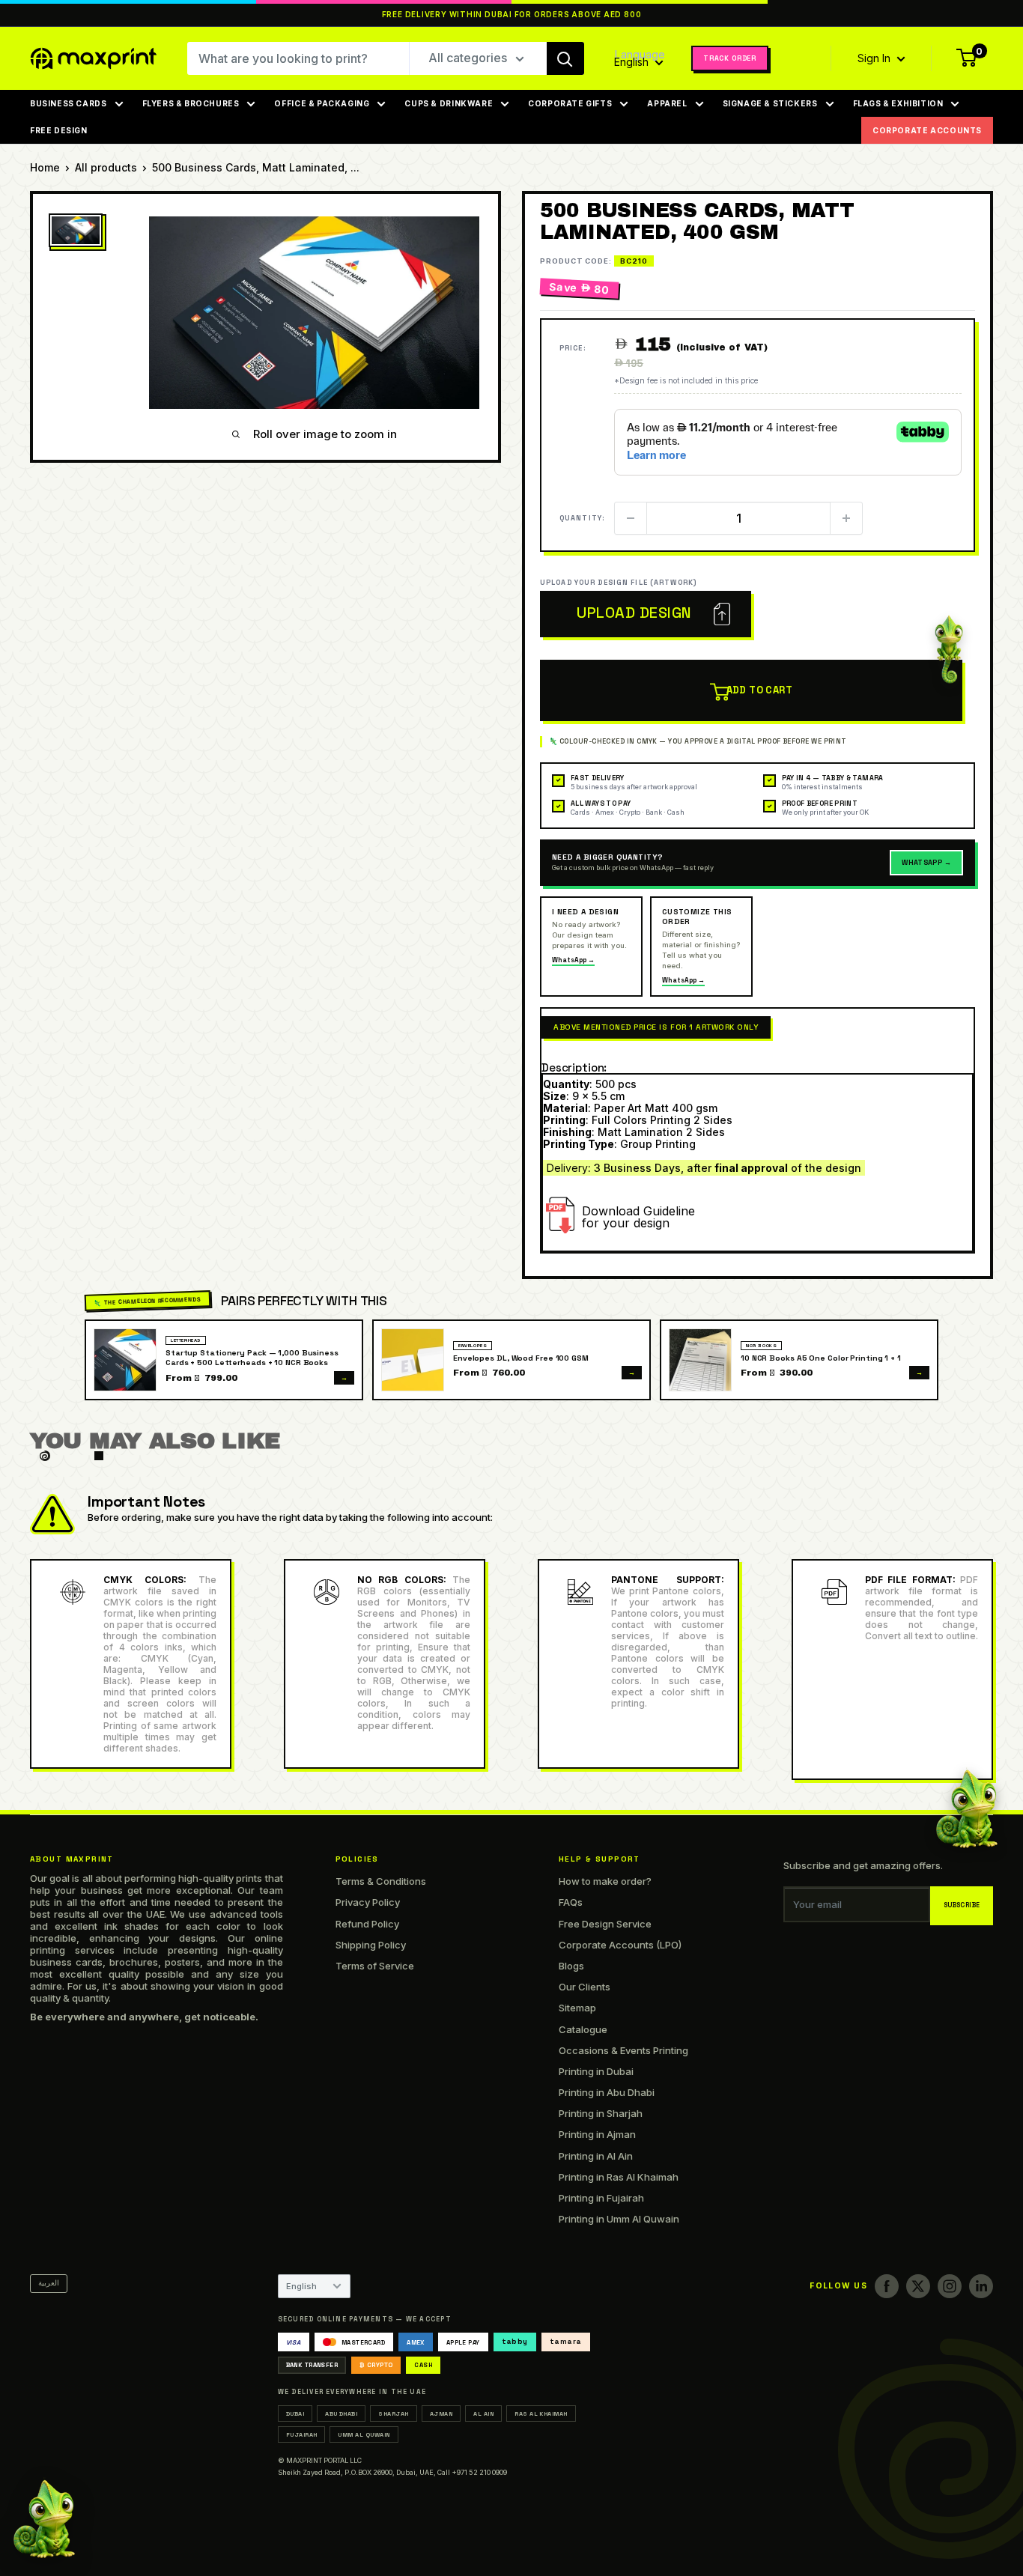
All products (106, 167)
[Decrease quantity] (631, 518)
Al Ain (483, 2414)
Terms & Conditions (381, 1881)
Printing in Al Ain (596, 2156)
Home (45, 167)
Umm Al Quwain (364, 2434)
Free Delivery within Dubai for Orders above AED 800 (512, 15)
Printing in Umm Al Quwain (619, 2219)
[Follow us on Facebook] (887, 2286)
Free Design (59, 130)
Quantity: (582, 518)
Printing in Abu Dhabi (607, 2092)
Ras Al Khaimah (541, 2414)
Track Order (730, 58)
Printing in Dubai (596, 2071)
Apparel (667, 103)
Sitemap (577, 2008)
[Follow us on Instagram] (950, 2286)
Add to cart (759, 690)
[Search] (565, 58)
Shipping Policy (371, 1945)
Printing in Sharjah (601, 2113)
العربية (49, 2283)
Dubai (295, 2414)
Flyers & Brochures (191, 103)
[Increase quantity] (846, 518)
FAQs (571, 1902)
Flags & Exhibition (898, 103)
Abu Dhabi (341, 2414)
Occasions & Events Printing (623, 2050)
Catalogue (583, 2029)
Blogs (571, 1966)
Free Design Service (605, 1924)
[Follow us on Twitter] (918, 2286)
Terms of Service (375, 1966)
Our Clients (585, 1987)
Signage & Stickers (770, 103)
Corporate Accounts (927, 130)
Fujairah (302, 2434)
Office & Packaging (322, 103)
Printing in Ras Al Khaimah (619, 2177)
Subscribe (962, 1905)
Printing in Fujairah (601, 2198)
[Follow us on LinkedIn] (981, 2286)
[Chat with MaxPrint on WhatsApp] (44, 2522)
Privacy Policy (368, 1902)
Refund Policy (367, 1924)
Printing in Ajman (597, 2134)
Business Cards (69, 103)
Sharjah (393, 2414)
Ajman (441, 2414)
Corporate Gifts (570, 103)
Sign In (875, 58)
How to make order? (605, 1881)
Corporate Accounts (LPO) (620, 1945)
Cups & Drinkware (449, 103)
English (301, 2286)
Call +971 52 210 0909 (472, 2472)
